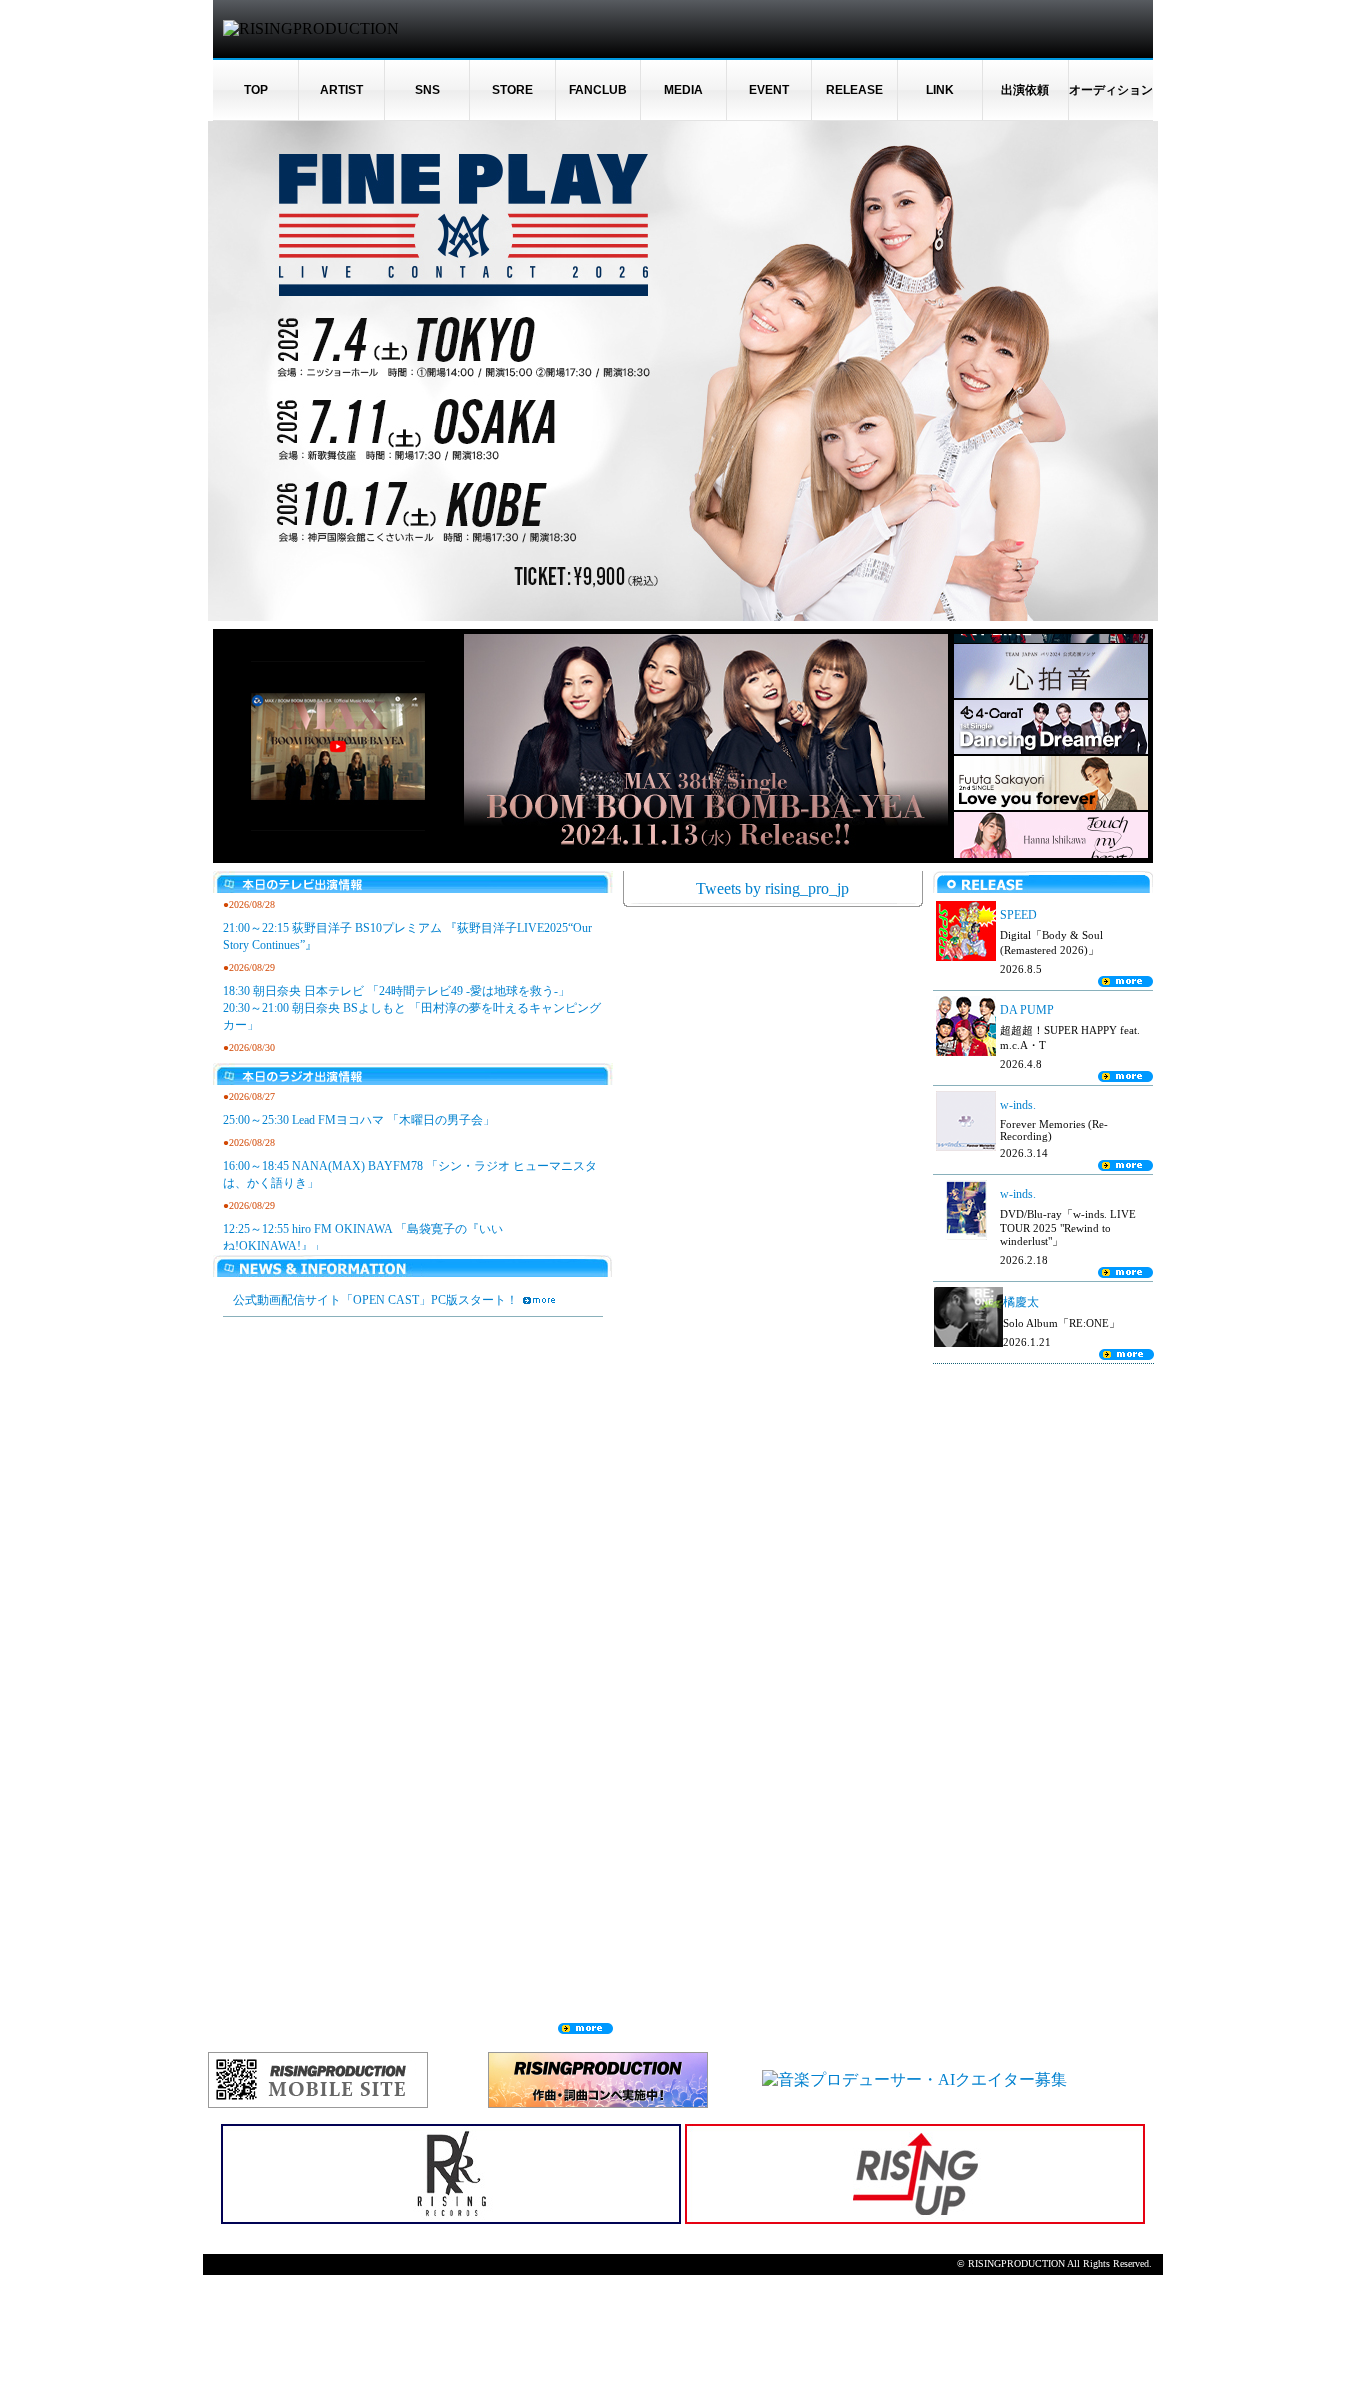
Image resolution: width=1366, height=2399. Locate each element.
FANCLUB (598, 90)
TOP (256, 90)
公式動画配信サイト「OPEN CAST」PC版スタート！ (375, 1300)
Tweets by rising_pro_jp (772, 888)
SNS (427, 90)
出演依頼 (1025, 90)
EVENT (769, 90)
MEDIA (683, 90)
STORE (512, 90)
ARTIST (341, 90)
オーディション (1111, 90)
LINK (940, 90)
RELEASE (854, 90)
